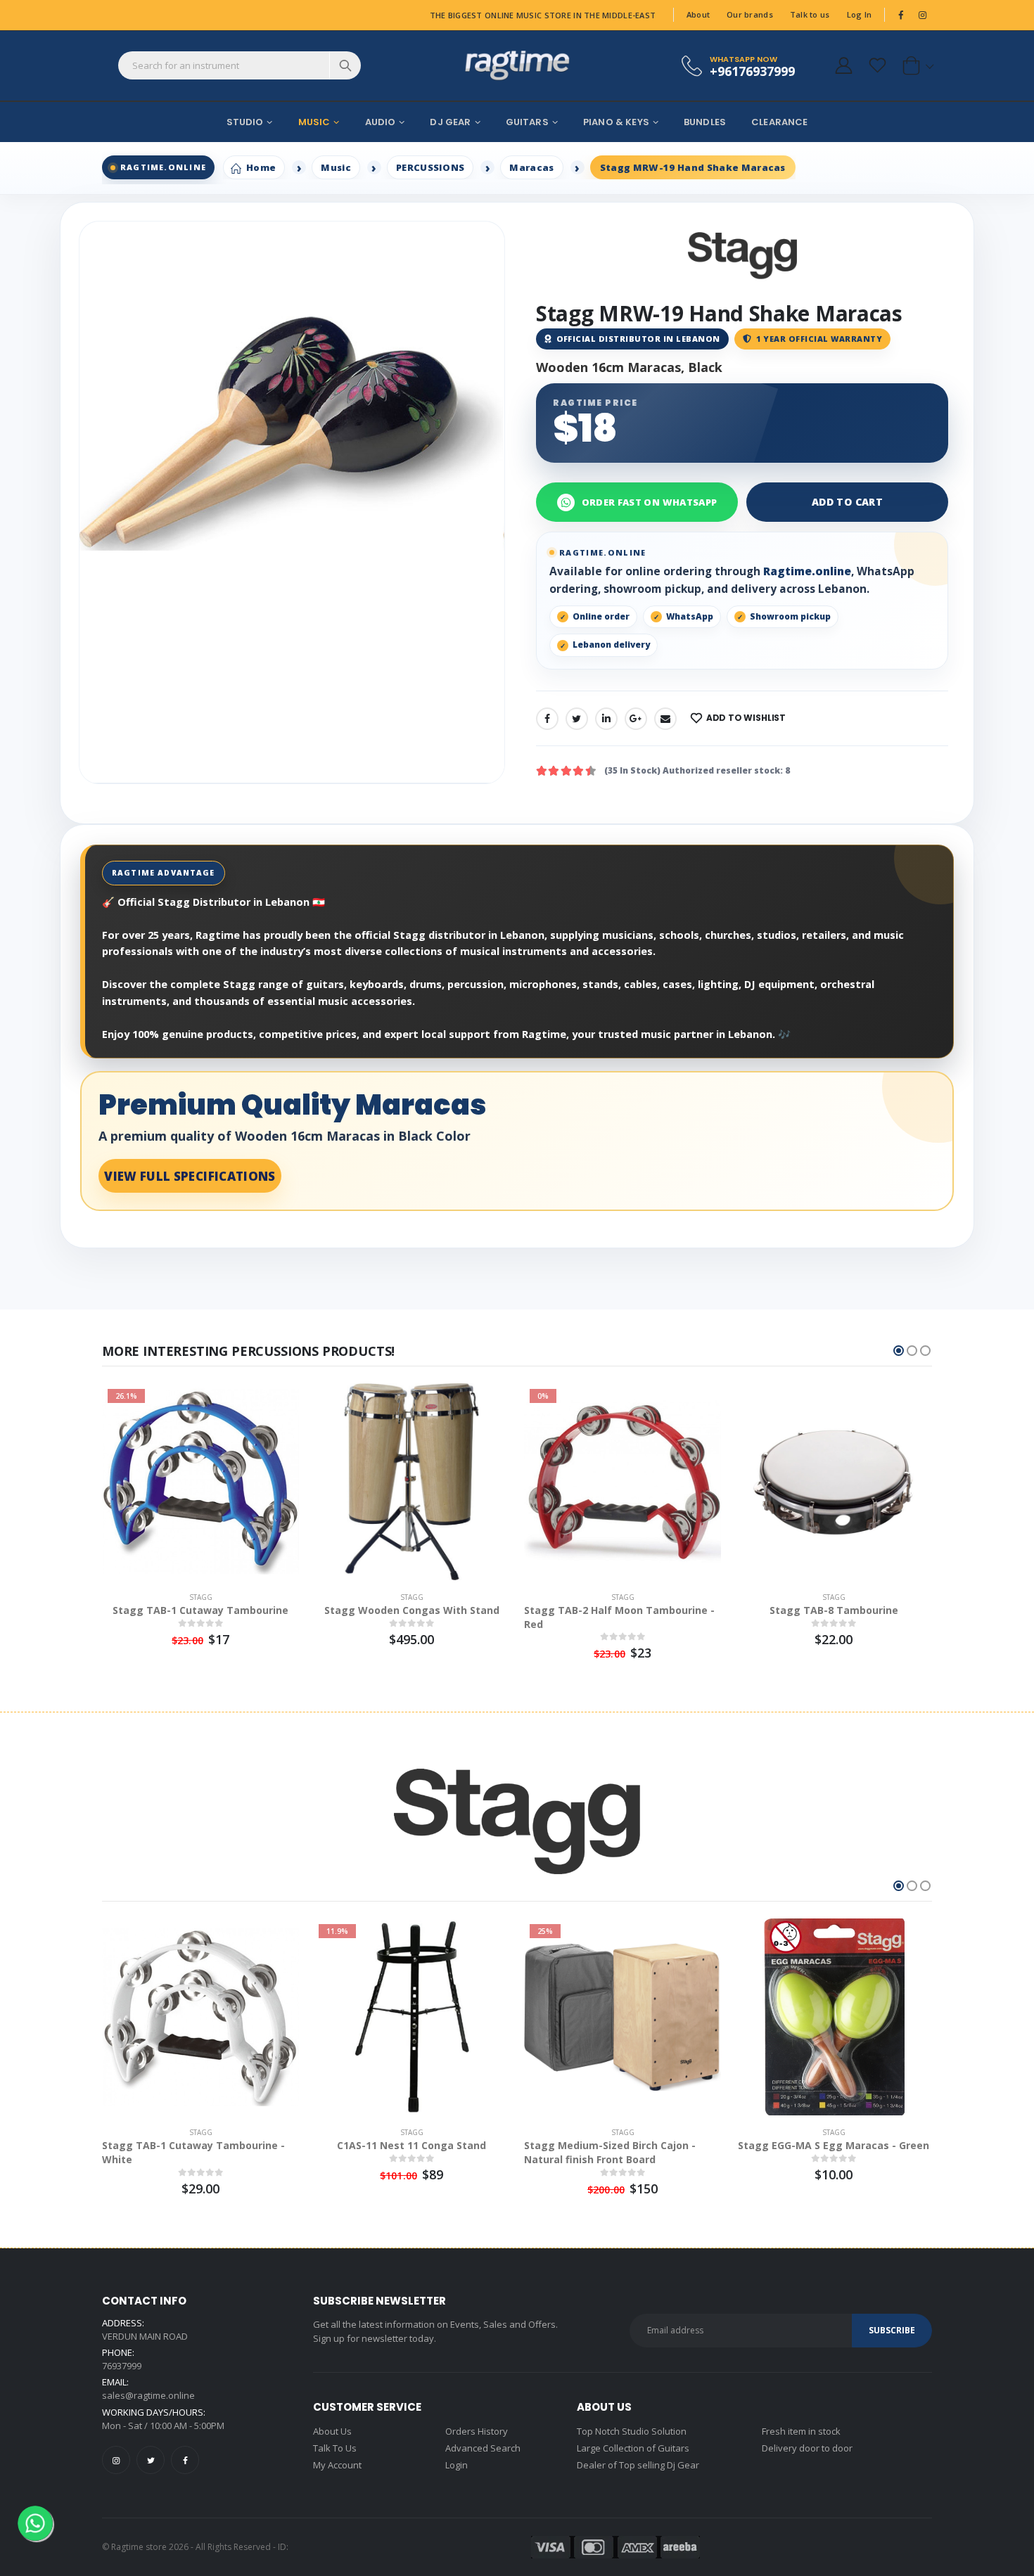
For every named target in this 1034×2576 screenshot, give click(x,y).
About (698, 14)
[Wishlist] (877, 65)
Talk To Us (335, 2448)
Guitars (527, 122)
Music (314, 122)
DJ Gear (450, 122)
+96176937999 (752, 71)
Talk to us (810, 14)
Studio (245, 122)
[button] (915, 65)
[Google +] (636, 719)
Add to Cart (847, 502)
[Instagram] (116, 2460)
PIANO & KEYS (616, 122)
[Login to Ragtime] (843, 65)
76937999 (122, 2366)
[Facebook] (547, 719)
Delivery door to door (807, 2448)
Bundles (705, 122)
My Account (337, 2465)
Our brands (750, 14)
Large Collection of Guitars (633, 2448)
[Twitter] (577, 719)
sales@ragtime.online (148, 2395)
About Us (332, 2431)
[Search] (345, 65)
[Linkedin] (606, 719)
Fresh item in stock (801, 2431)
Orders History (477, 2431)
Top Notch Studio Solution (632, 2431)
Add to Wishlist (746, 718)
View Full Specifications (190, 1176)
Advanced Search (483, 2448)
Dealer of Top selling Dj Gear (638, 2465)
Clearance (779, 122)
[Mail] (665, 719)
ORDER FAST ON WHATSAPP (650, 502)
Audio (381, 122)
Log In (860, 14)
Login (457, 2465)
